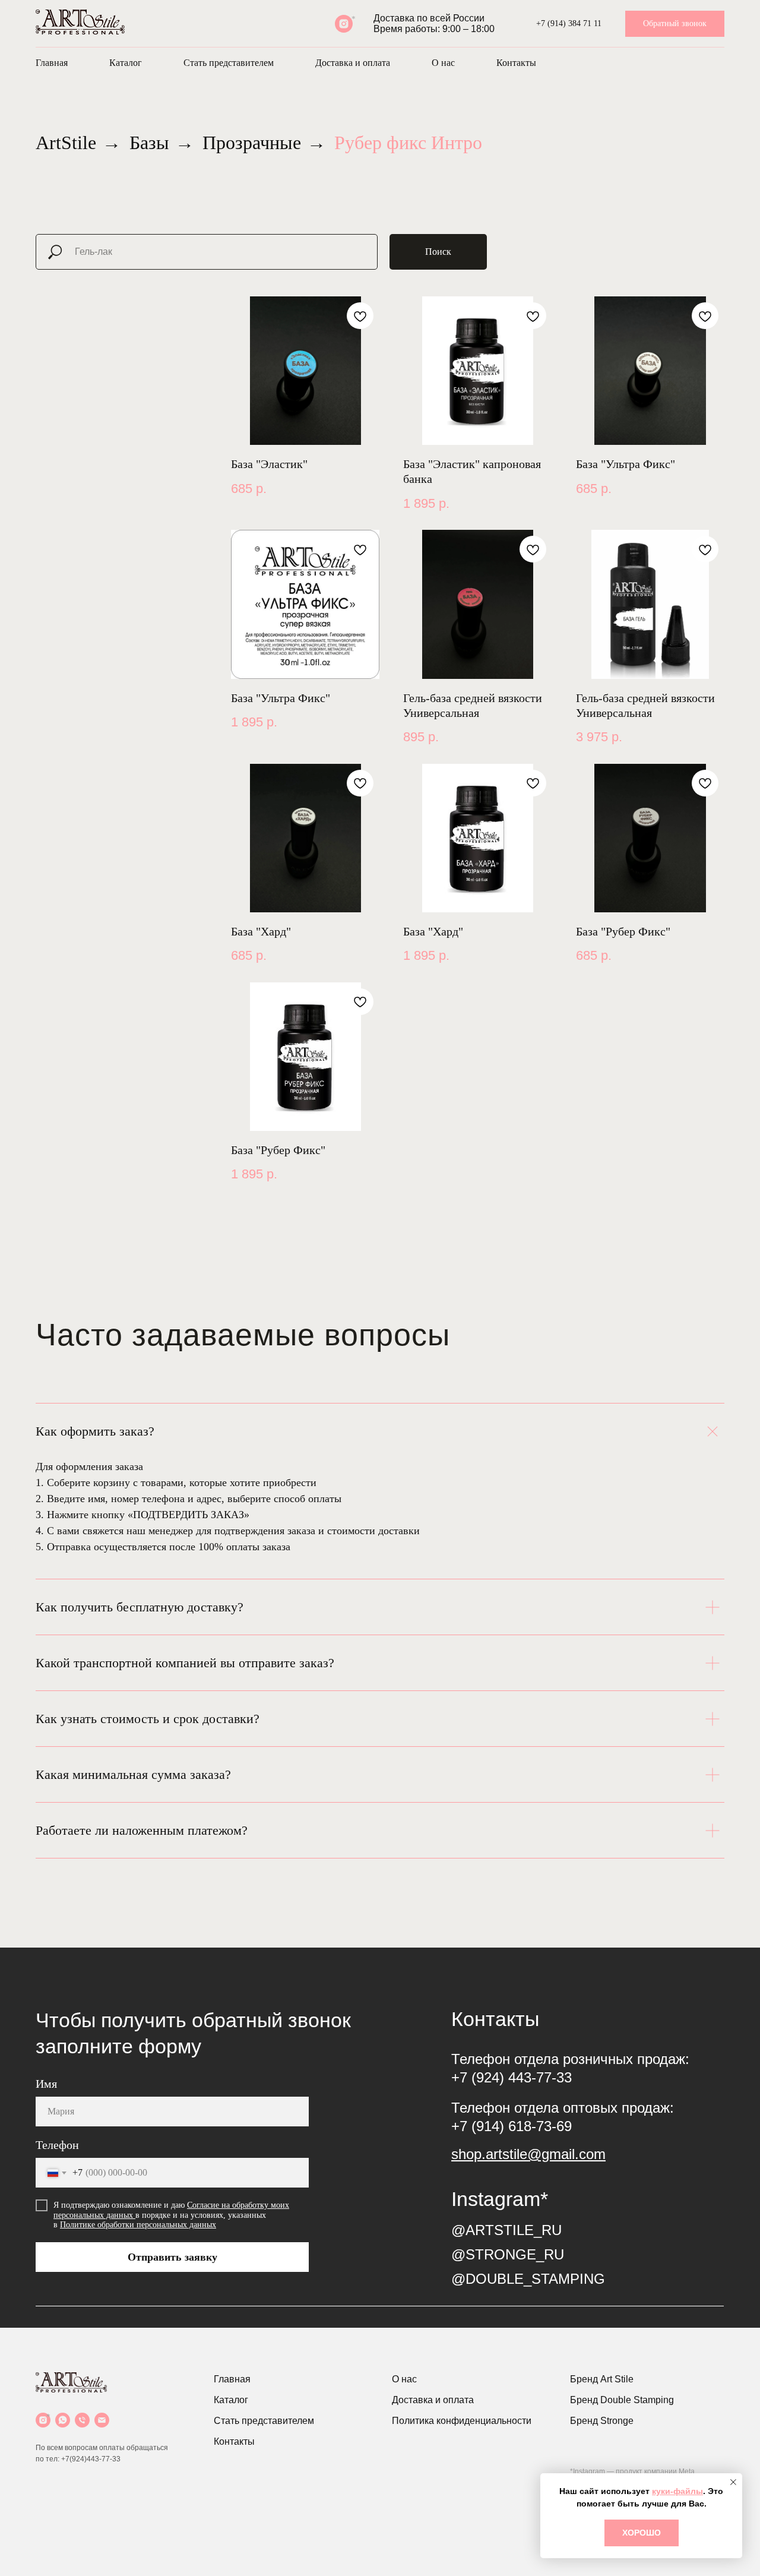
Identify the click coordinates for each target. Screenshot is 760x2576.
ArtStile (66, 143)
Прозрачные (252, 143)
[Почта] (102, 2420)
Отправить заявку (172, 2257)
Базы (149, 143)
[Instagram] (43, 2420)
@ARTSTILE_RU (506, 2230)
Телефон (57, 2145)
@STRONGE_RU (508, 2254)
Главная (52, 63)
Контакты (516, 63)
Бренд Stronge (602, 2421)
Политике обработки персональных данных (138, 2225)
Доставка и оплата (353, 63)
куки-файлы (677, 2491)
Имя (46, 2084)
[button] (675, 24)
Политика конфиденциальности (462, 2421)
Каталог (126, 63)
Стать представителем (229, 63)
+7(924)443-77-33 (91, 2459)
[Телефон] (82, 2420)
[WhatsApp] (63, 2420)
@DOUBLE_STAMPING (528, 2279)
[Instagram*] (344, 24)
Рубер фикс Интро (408, 143)
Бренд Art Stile (602, 2379)
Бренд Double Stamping (622, 2400)
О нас (443, 63)
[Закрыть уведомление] (733, 2482)
